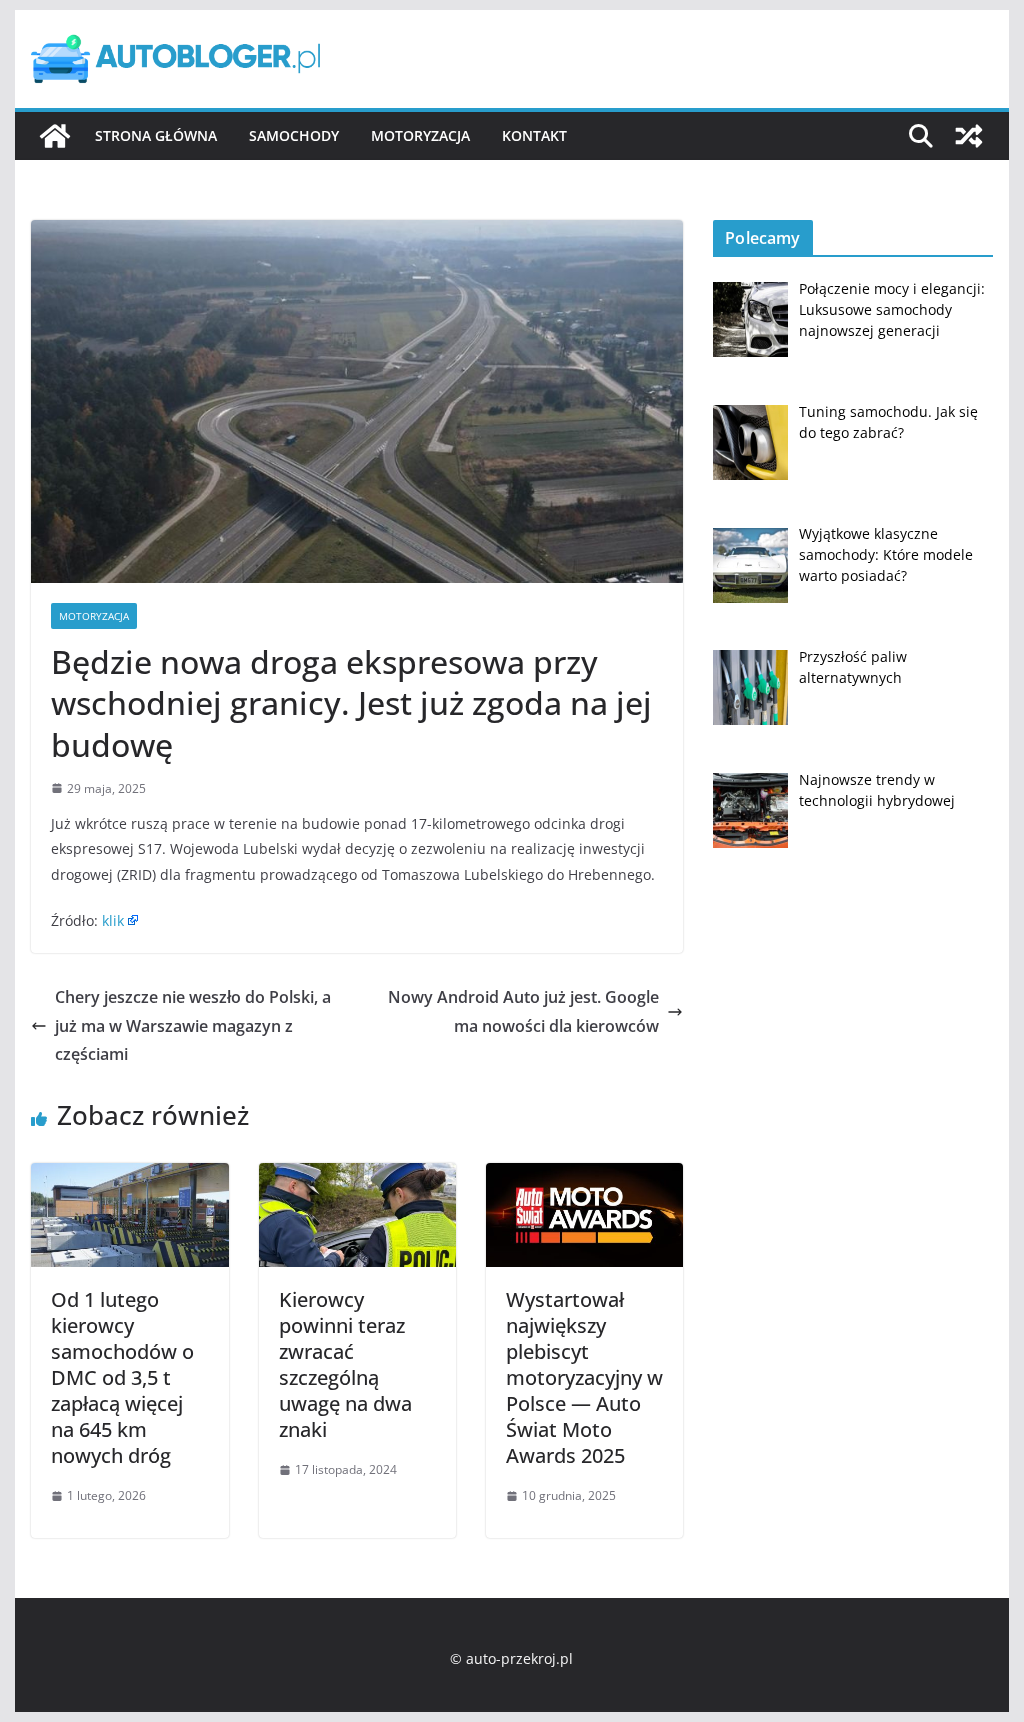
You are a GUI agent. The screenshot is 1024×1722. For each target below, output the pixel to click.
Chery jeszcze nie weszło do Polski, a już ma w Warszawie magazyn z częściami (193, 1026)
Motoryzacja (420, 135)
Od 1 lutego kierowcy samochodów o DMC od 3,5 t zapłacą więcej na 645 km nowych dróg (122, 1377)
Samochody (294, 135)
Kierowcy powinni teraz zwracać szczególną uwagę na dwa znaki (345, 1364)
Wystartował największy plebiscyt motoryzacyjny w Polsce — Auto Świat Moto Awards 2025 (584, 1377)
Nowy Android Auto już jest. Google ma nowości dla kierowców (523, 1011)
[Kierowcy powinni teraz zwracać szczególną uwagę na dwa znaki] (357, 1177)
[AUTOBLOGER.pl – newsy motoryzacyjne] (55, 136)
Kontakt (534, 135)
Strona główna (156, 135)
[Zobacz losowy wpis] (969, 136)
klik (113, 920)
